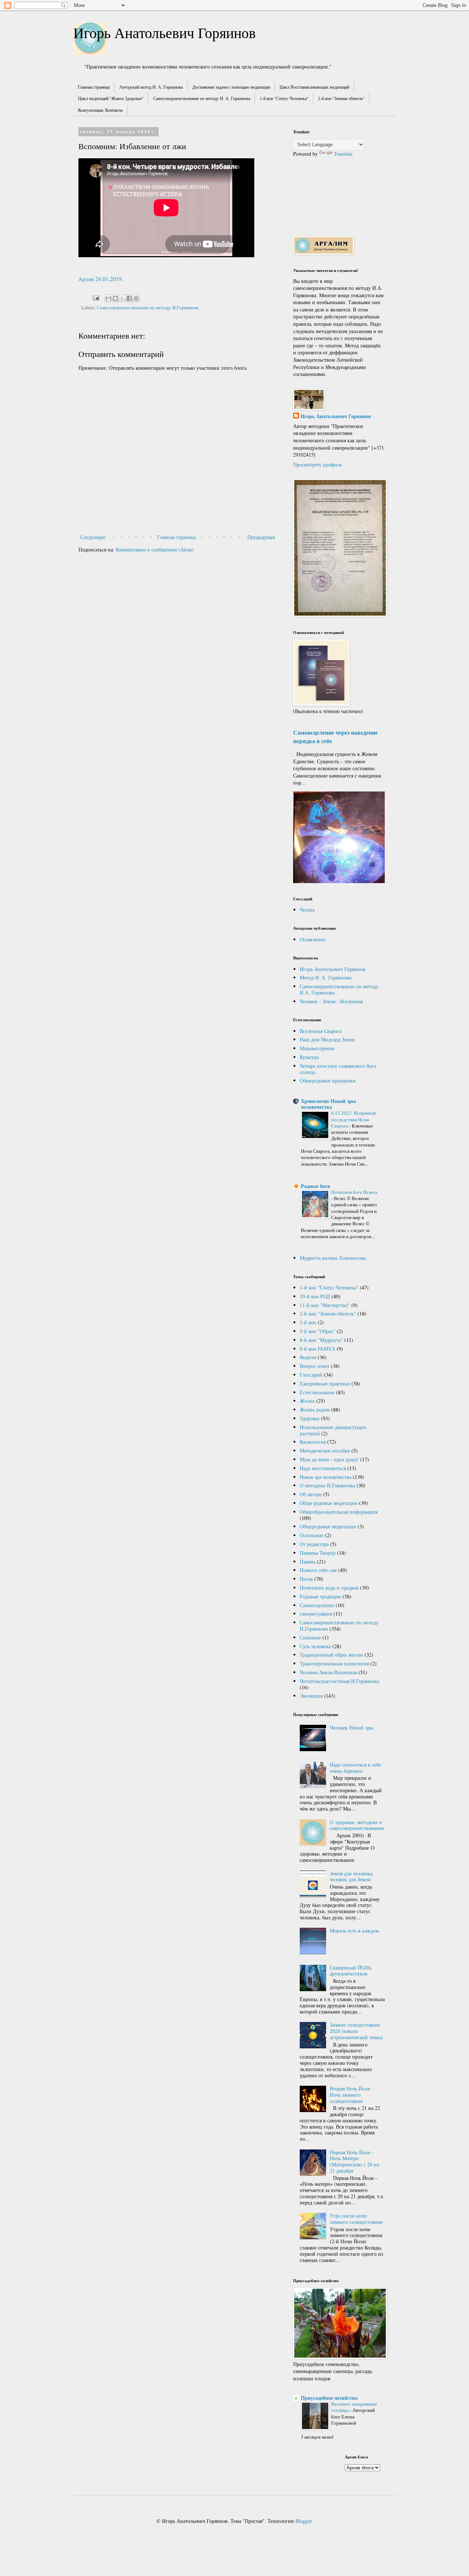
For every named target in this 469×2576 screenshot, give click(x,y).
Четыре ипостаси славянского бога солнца (338, 1069)
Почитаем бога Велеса (354, 1192)
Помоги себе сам (318, 1570)
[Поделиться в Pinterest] (136, 298)
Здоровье (310, 1418)
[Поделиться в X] (122, 298)
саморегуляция (316, 1614)
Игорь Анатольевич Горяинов (165, 32)
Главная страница (94, 87)
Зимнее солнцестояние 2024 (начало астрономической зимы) (356, 2031)
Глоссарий (311, 1375)
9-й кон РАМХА (317, 1349)
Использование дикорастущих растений (333, 1430)
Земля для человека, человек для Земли (352, 1876)
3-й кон (308, 1322)
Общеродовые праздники (328, 1080)
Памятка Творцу (318, 1553)
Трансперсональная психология (334, 1663)
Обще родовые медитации (329, 1503)
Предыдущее (261, 537)
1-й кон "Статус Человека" (284, 98)
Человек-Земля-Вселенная (328, 1672)
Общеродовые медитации (328, 1526)
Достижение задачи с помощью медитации (231, 87)
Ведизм (308, 1357)
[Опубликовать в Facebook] (129, 298)
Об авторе (311, 1494)
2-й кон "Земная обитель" (341, 98)
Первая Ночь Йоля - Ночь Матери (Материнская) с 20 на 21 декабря (354, 2161)
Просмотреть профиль (317, 464)
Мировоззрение (317, 1048)
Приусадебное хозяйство (329, 2398)
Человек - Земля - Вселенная (331, 1001)
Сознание (310, 1637)
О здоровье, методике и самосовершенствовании (357, 1825)
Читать (307, 910)
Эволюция (311, 1696)
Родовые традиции (320, 1596)
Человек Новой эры (351, 1728)
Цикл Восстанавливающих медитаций (314, 87)
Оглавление (313, 939)
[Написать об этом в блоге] (115, 298)
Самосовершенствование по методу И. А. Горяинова (202, 98)
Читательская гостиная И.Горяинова (339, 1681)
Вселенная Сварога (321, 1031)
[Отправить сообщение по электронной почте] (95, 297)
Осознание (312, 1535)
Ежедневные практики (325, 1383)
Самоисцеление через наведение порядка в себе (335, 737)
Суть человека (315, 1646)
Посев (306, 1579)
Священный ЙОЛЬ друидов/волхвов (350, 1971)
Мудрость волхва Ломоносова (333, 1258)
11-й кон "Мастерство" (325, 1305)
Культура (309, 1057)
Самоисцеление (317, 1605)
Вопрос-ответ (315, 1366)
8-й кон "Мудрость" (321, 1340)
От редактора (314, 1544)
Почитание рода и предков (329, 1588)
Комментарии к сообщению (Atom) (155, 549)
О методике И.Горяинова (327, 1485)
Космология (313, 1442)
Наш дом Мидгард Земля (327, 1039)
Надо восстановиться (323, 1468)
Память (308, 1562)
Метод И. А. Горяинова (326, 977)
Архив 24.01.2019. (101, 279)
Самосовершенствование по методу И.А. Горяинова (339, 989)
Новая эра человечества (326, 1477)
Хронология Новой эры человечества (328, 1104)
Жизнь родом (315, 1409)
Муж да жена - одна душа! (329, 1459)
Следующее (93, 537)
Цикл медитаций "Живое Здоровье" (111, 98)
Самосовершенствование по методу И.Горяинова (148, 308)
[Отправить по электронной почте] (108, 298)
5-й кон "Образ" (317, 1331)
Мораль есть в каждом (354, 1931)
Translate (343, 154)
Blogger (303, 2521)
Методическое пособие (325, 1451)
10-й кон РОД (315, 1296)
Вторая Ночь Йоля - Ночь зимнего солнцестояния (351, 2095)
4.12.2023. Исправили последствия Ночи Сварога (354, 1119)
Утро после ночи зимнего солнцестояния (356, 2219)
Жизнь (307, 1401)
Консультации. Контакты (100, 110)
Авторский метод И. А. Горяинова (151, 87)
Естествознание (317, 1392)
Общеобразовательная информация (339, 1512)
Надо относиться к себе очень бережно (355, 1768)
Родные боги (315, 1186)
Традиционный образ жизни (331, 1655)
